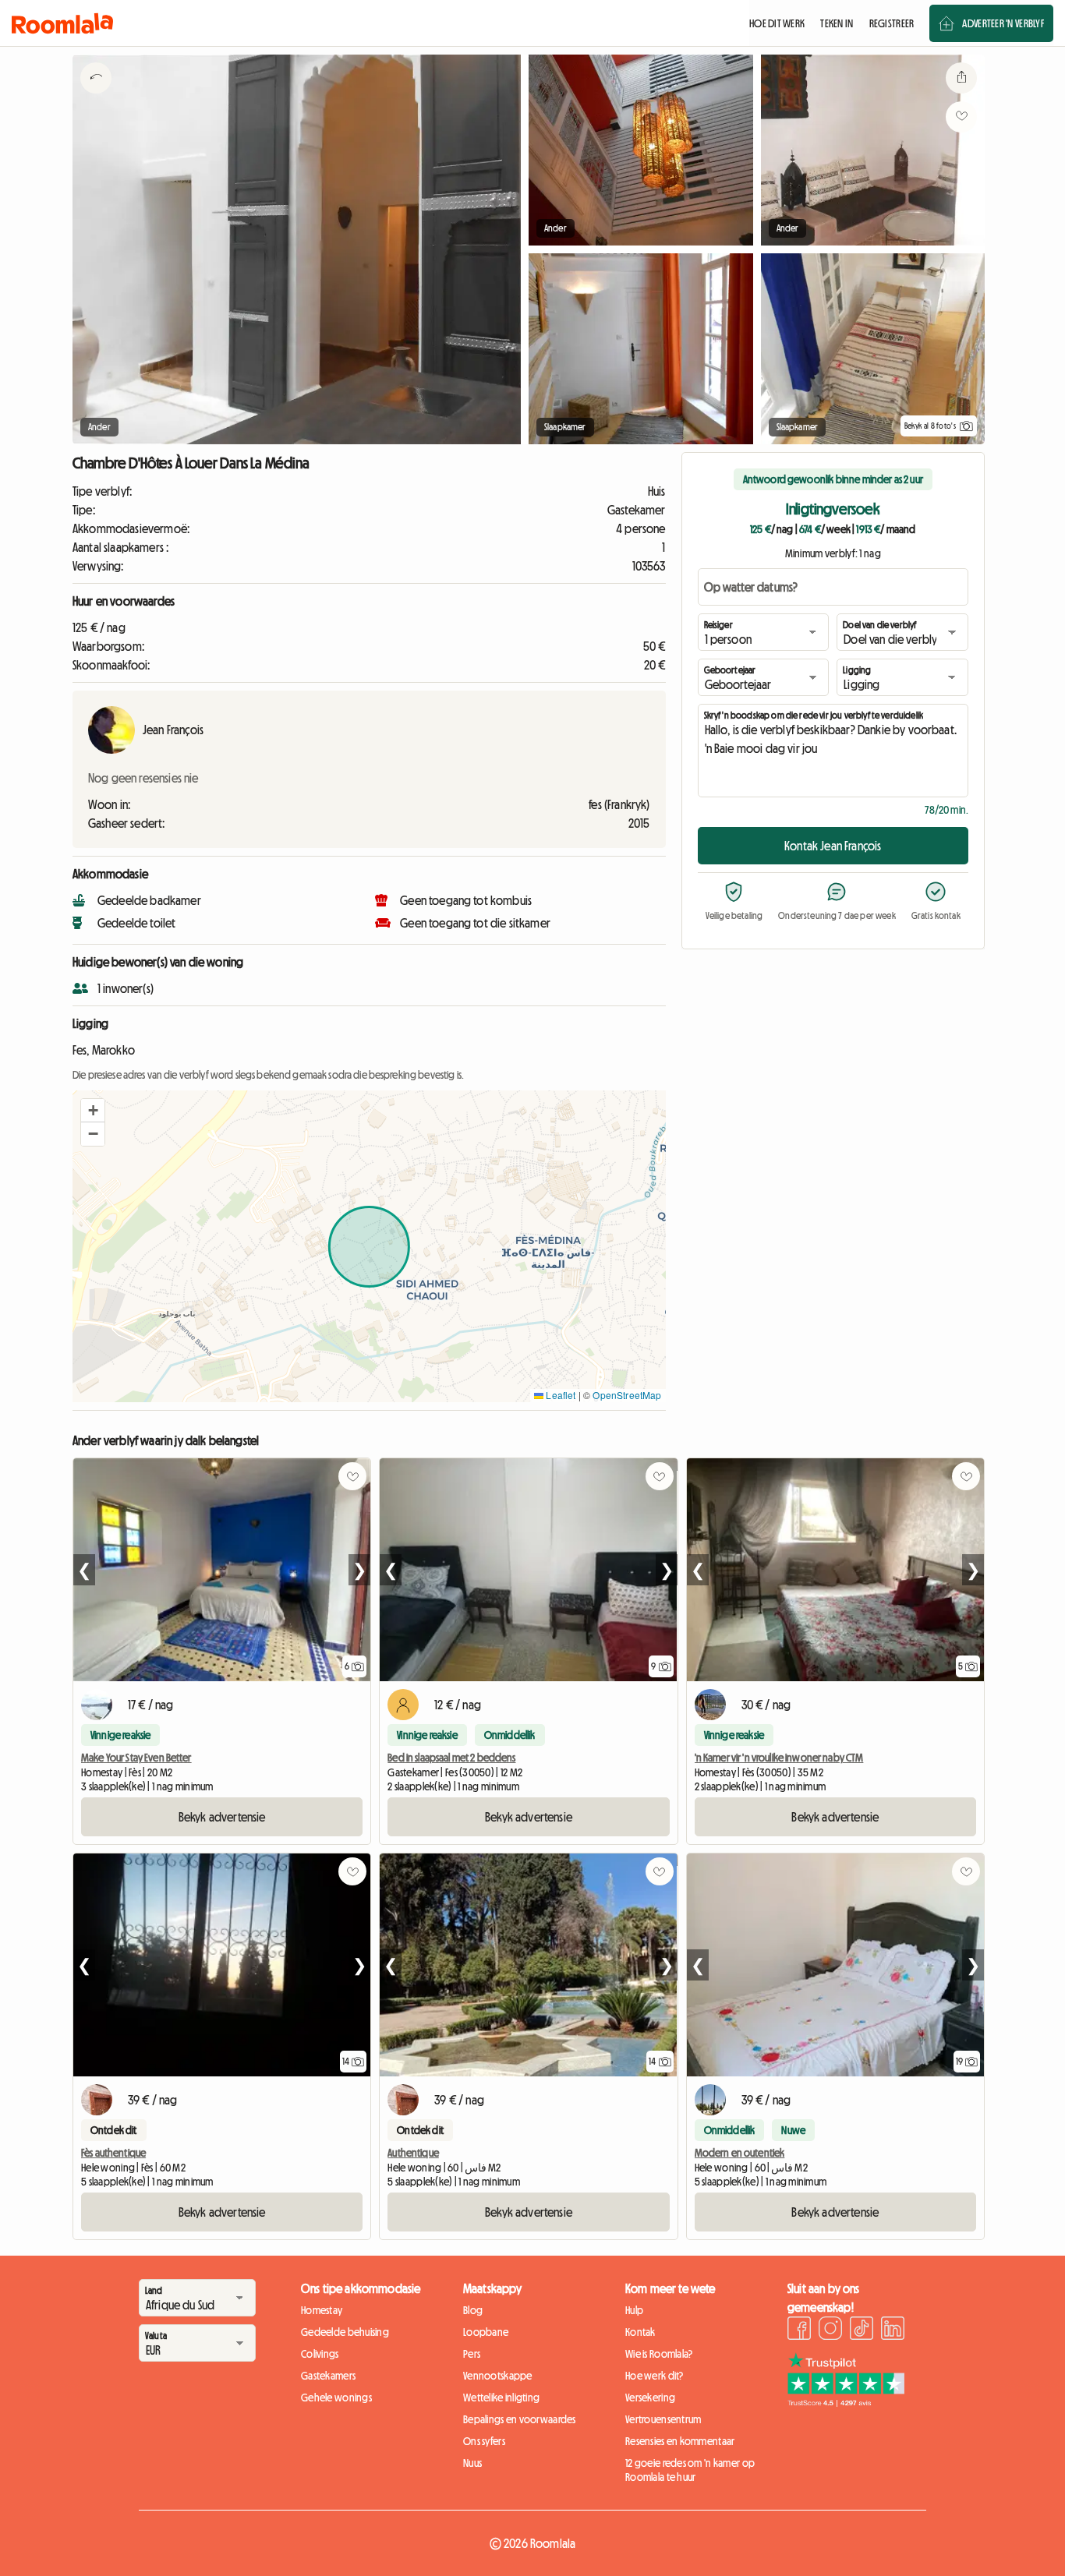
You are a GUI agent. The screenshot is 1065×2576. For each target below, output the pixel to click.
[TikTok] (862, 2330)
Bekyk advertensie (222, 1817)
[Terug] (96, 97)
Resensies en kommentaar (680, 2441)
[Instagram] (830, 2330)
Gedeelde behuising (345, 2332)
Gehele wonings (336, 2398)
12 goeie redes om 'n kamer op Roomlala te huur (690, 2470)
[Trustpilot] (846, 2402)
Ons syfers (484, 2441)
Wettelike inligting (501, 2398)
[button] (93, 1111)
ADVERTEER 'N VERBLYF (1003, 23)
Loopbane (486, 2332)
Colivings (320, 2354)
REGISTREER (892, 23)
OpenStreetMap (627, 1395)
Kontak (640, 2332)
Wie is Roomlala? (659, 2354)
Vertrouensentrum (663, 2419)
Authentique (413, 2153)
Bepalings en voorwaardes (520, 2419)
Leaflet (559, 1395)
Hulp (634, 2310)
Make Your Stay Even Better (136, 1758)
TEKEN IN (837, 23)
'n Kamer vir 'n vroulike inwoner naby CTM (779, 1758)
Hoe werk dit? (655, 2376)
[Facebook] (799, 2330)
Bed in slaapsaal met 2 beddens (451, 1758)
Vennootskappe (498, 2376)
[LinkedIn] (893, 2330)
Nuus (472, 2463)
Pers (472, 2354)
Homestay (322, 2310)
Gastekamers (328, 2376)
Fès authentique (113, 2153)
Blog (473, 2310)
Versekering (650, 2398)
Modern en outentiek (740, 2153)
